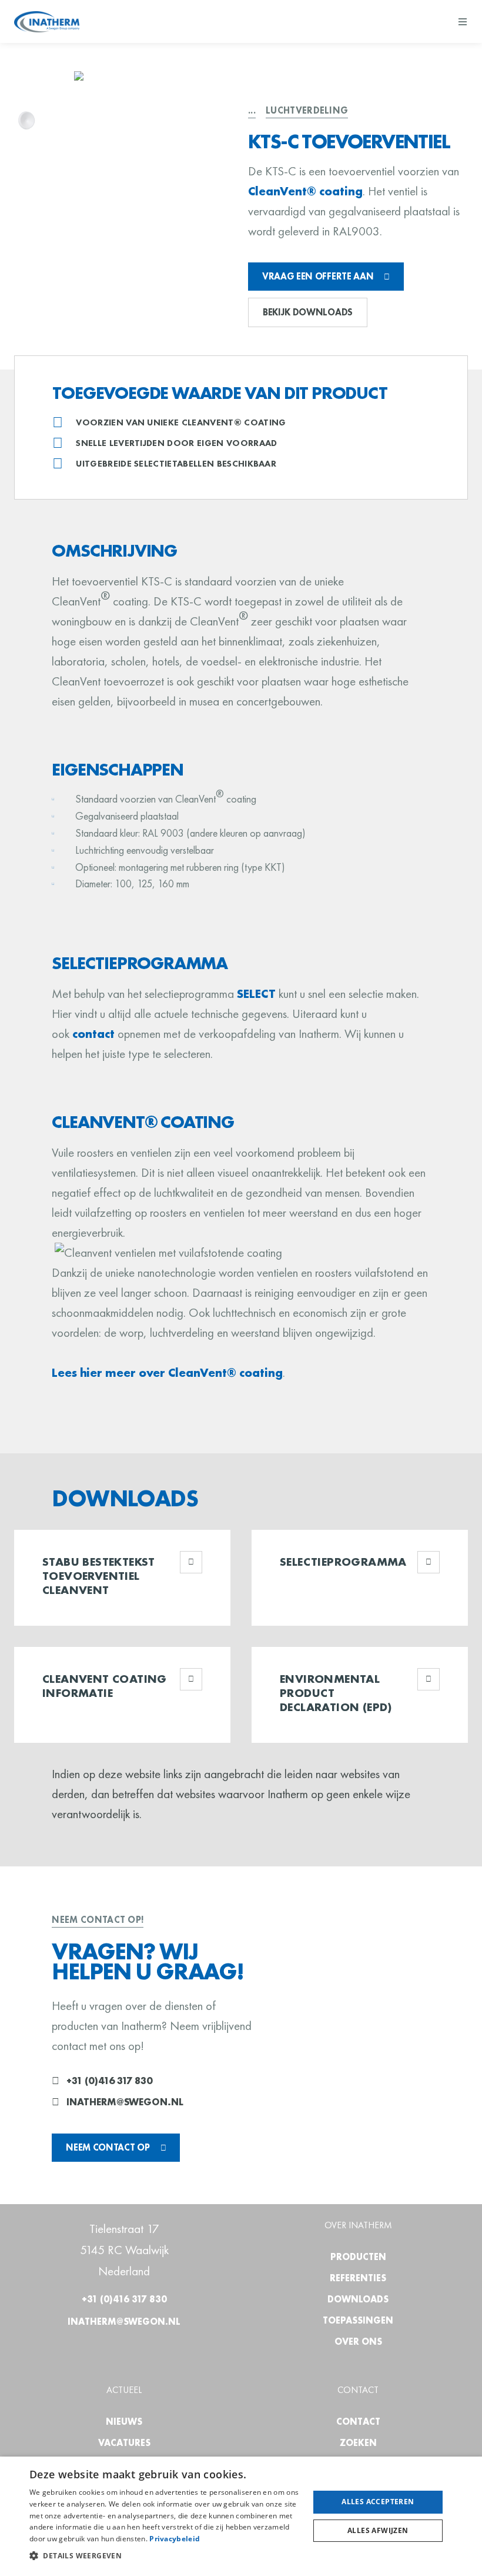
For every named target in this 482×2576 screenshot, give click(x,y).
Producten (358, 2257)
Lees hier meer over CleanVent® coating (167, 1372)
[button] (165, 2556)
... (252, 110)
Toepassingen (358, 2320)
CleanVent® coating (305, 191)
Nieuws (124, 2422)
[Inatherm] (47, 22)
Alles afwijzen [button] (378, 2530)
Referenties (358, 2278)
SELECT (256, 994)
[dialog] (241, 2516)
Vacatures (124, 2443)
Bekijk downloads (308, 312)
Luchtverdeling (307, 110)
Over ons (358, 2342)
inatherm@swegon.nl (125, 2102)
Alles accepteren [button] (378, 2502)
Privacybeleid (175, 2539)
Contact (358, 2422)
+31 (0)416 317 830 (109, 2081)
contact (93, 1034)
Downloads (358, 2299)
